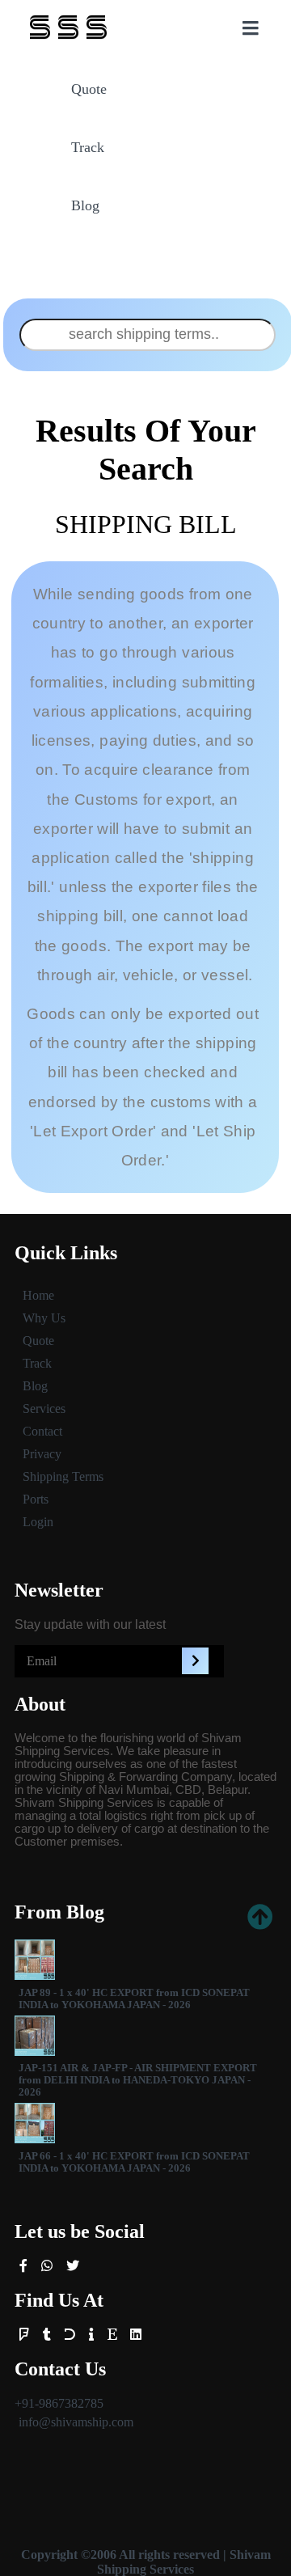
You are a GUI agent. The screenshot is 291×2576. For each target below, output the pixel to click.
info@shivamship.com (76, 2422)
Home (38, 1295)
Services (44, 1409)
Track (88, 147)
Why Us (44, 1318)
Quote (89, 89)
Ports (36, 1499)
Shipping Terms (63, 1476)
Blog (85, 205)
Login (38, 1522)
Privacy (42, 1454)
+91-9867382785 (59, 2403)
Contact (42, 1431)
